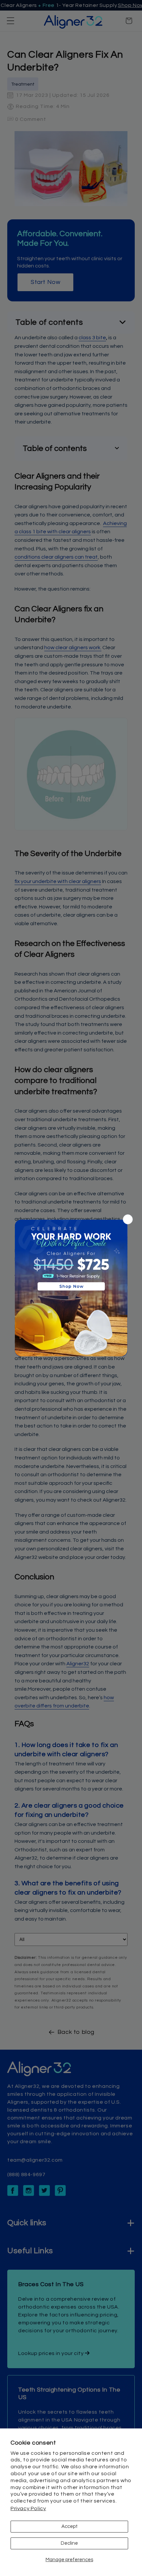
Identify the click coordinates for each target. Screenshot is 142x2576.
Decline (69, 2543)
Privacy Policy (28, 2508)
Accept (70, 2526)
